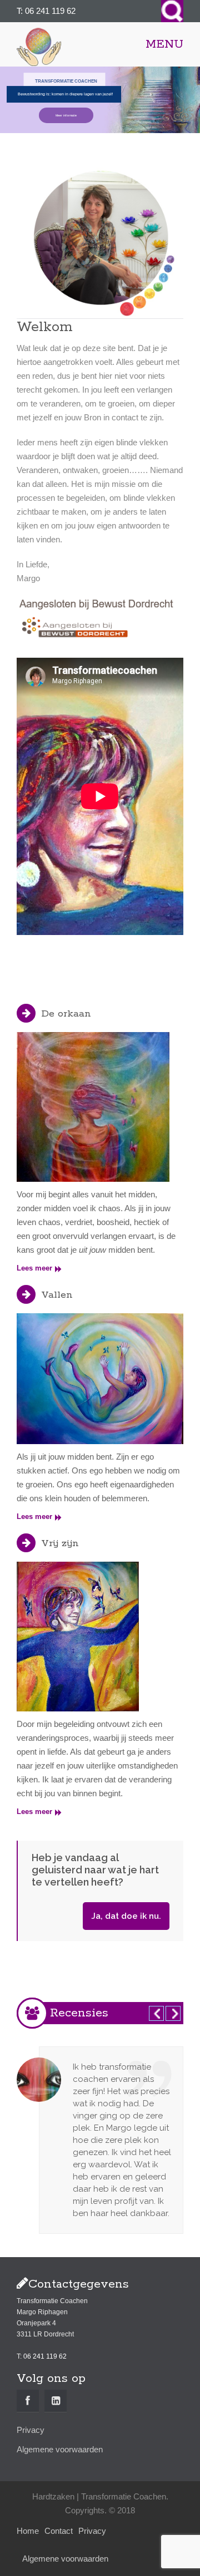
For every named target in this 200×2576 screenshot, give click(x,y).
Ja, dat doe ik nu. (126, 1916)
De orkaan (66, 1014)
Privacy (31, 2430)
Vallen (57, 1295)
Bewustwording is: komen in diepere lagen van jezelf (65, 94)
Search (172, 11)
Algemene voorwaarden (60, 2449)
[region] (100, 100)
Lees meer (34, 1268)
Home (28, 2531)
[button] (100, 100)
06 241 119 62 (50, 11)
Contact (59, 2531)
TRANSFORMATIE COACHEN (66, 81)
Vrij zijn (60, 1543)
